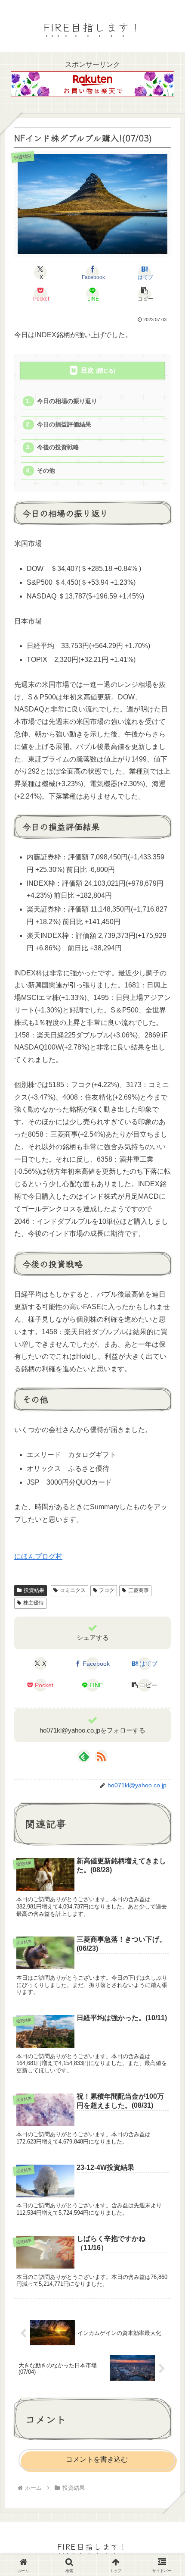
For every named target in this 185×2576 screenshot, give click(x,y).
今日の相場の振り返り (67, 401)
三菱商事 (139, 1590)
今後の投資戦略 (58, 447)
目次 (87, 370)
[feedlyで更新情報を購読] (84, 1756)
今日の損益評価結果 (64, 425)
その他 (46, 471)
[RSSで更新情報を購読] (101, 1756)
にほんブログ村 (38, 1556)
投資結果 (34, 1590)
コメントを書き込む (97, 2459)
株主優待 (34, 1603)
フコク (107, 1590)
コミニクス (73, 1590)
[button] (145, 294)
